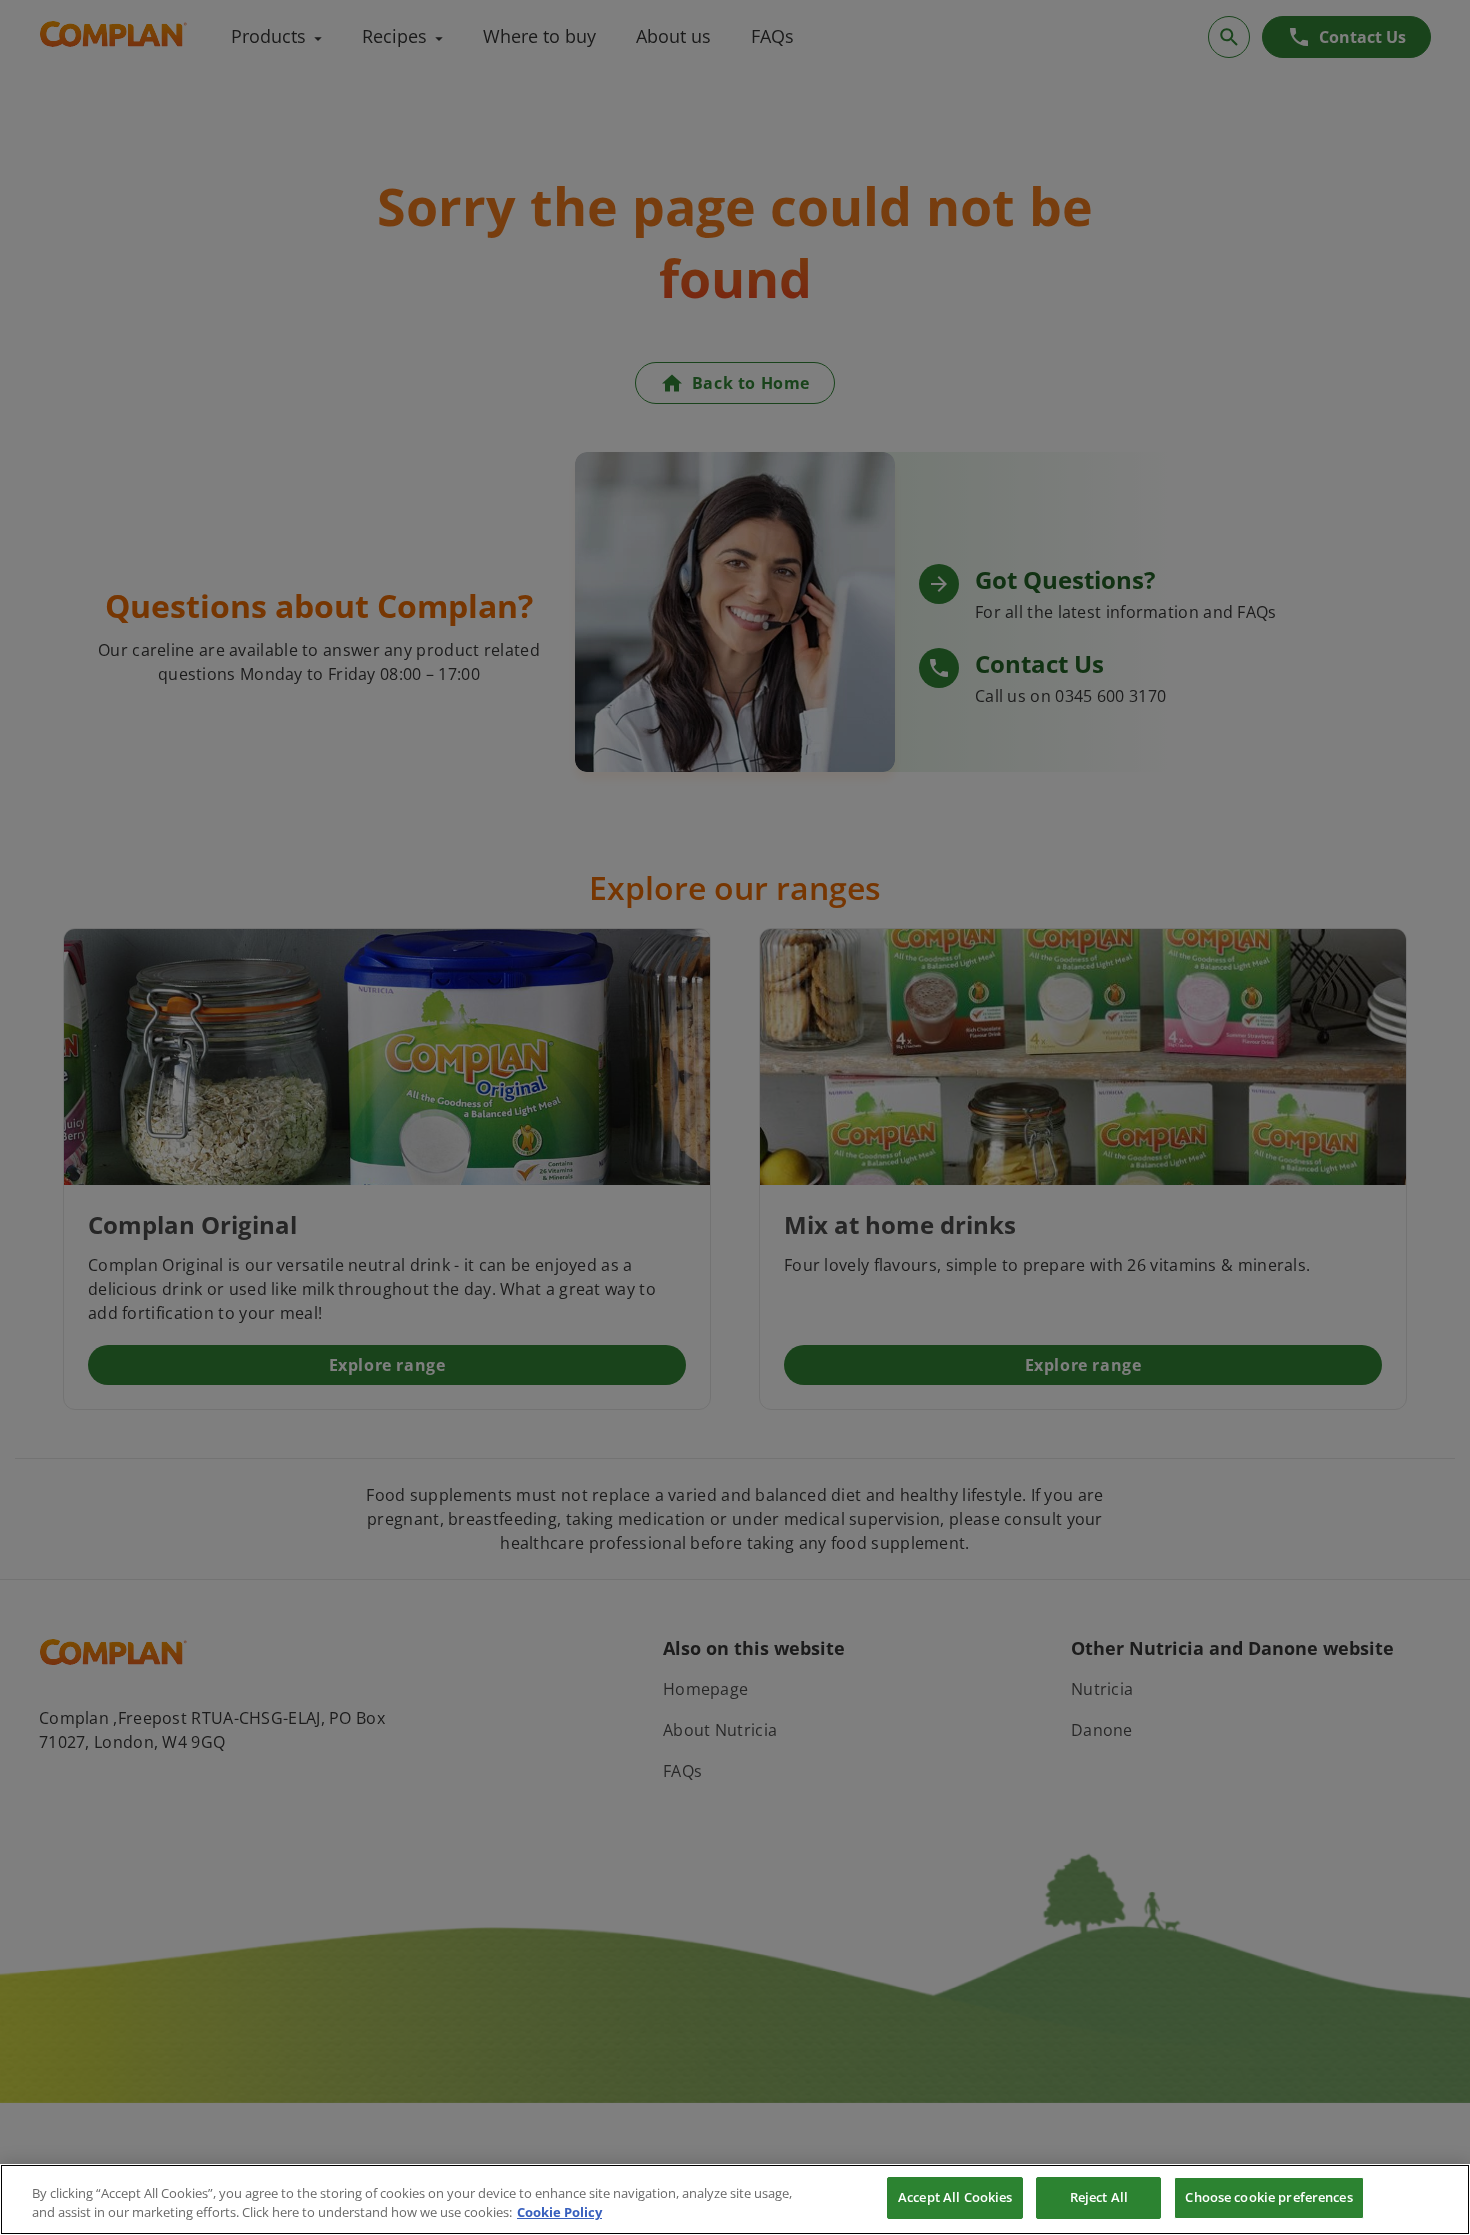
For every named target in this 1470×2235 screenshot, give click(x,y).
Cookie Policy (559, 2213)
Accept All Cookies (955, 2197)
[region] (735, 2199)
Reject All (1099, 2197)
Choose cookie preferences (1268, 2197)
